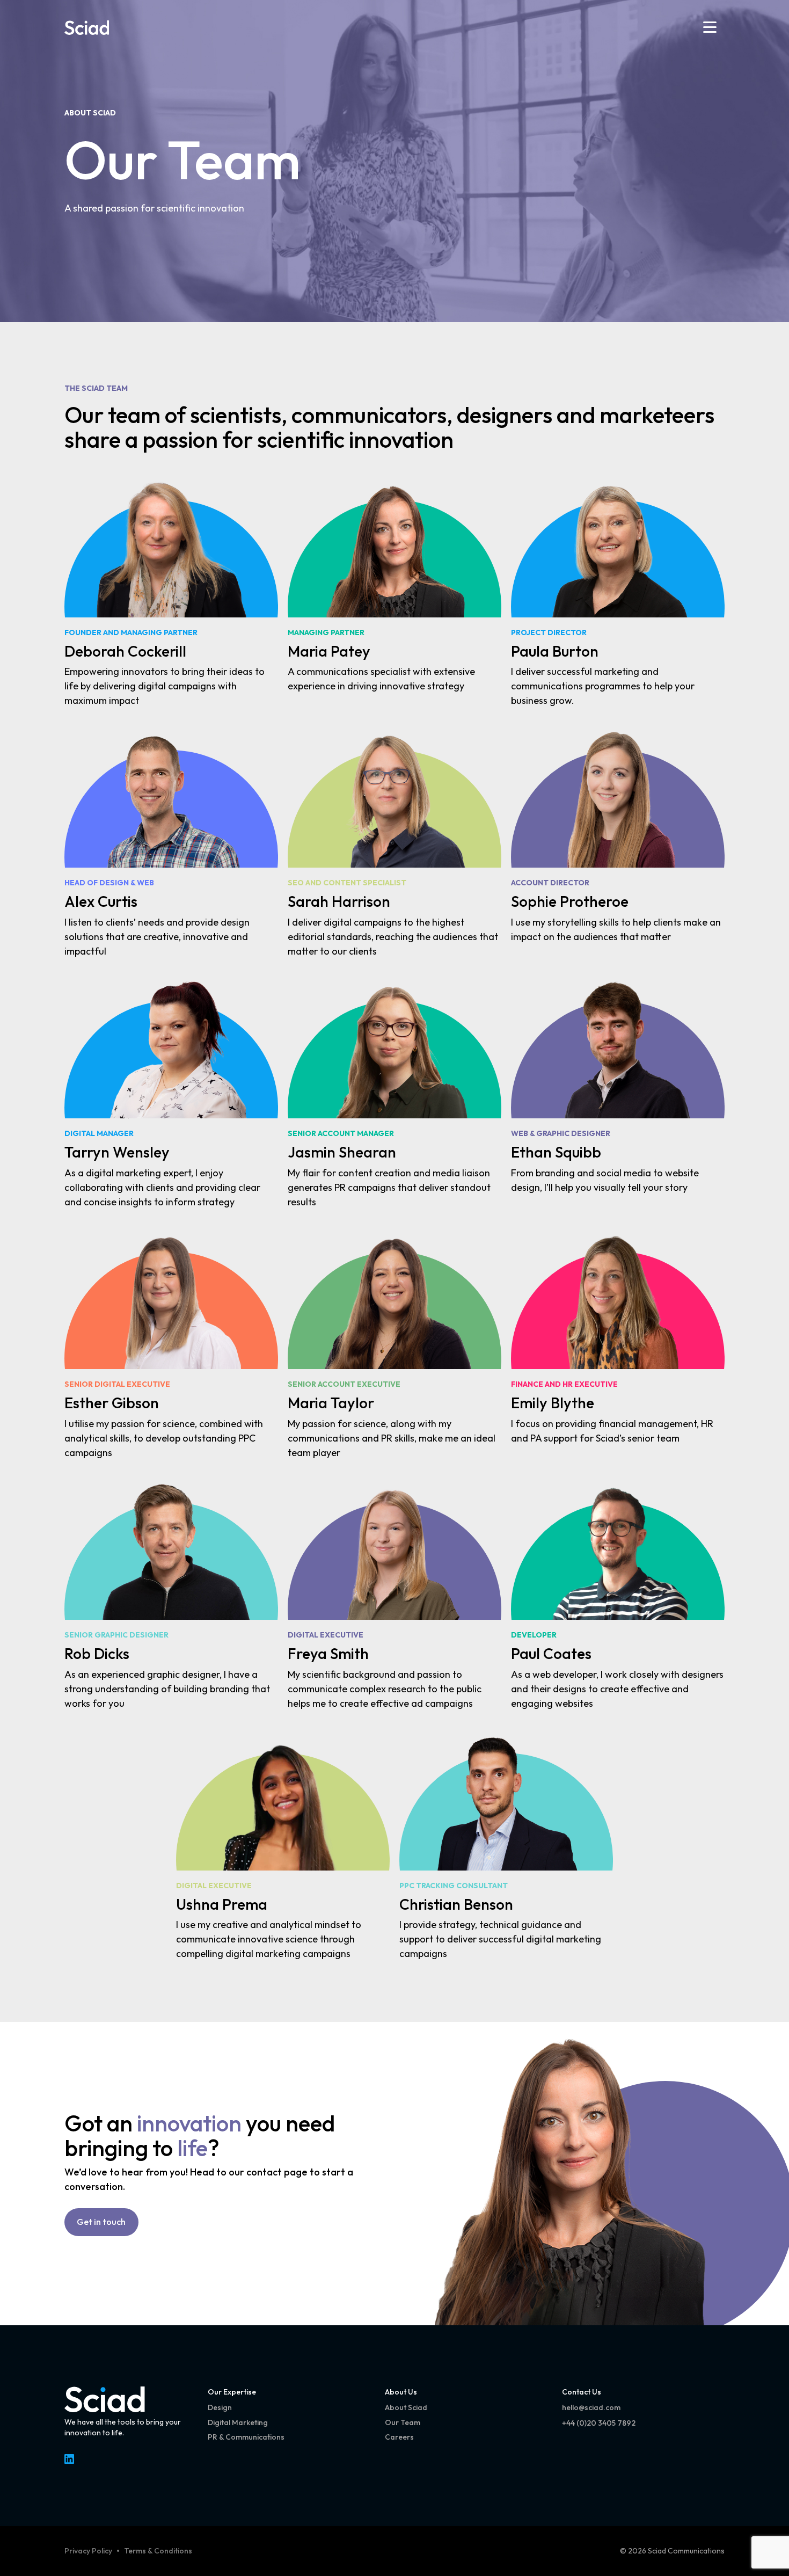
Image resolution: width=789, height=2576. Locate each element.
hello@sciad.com (591, 2407)
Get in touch (101, 2222)
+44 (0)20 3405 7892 (599, 2423)
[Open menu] (710, 27)
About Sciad (90, 113)
